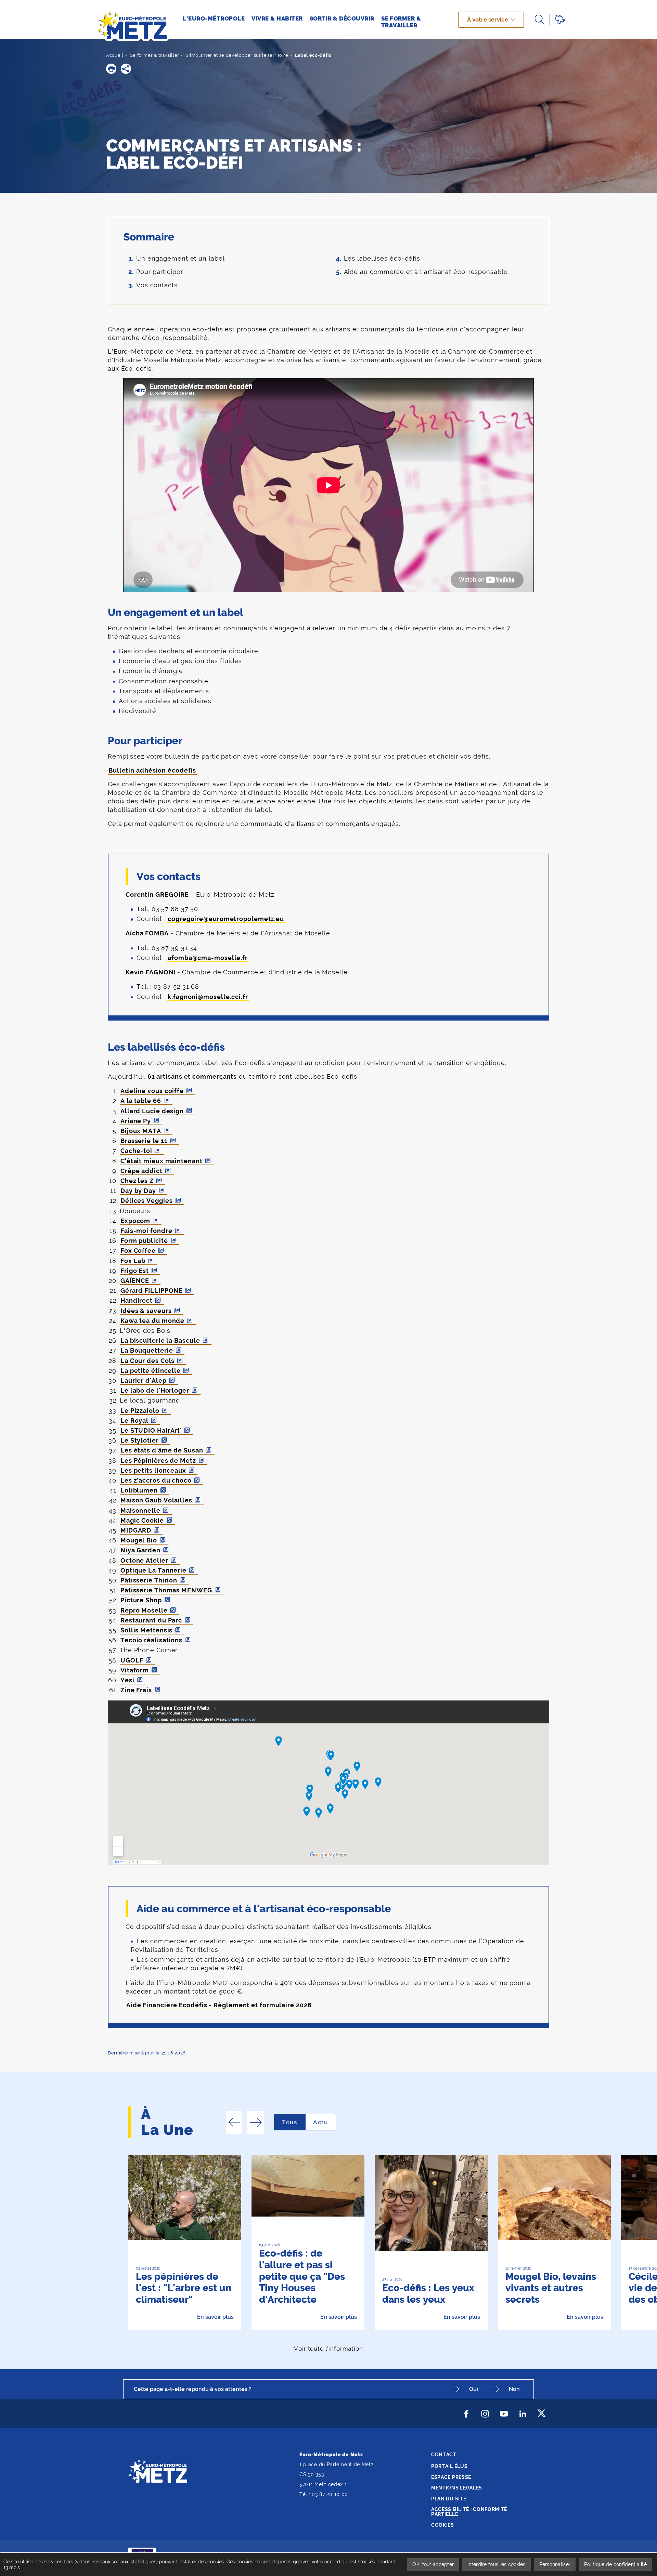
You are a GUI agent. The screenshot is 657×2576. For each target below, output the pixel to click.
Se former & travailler (155, 55)
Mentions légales (457, 2488)
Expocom (135, 1221)
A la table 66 (141, 1101)
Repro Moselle (144, 1610)
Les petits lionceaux (153, 1470)
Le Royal (134, 1421)
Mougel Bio (139, 1540)
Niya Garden (140, 1550)
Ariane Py (136, 1121)
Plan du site (449, 2499)
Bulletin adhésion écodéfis (152, 770)
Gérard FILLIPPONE (152, 1291)
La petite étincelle (151, 1371)
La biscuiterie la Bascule (160, 1340)
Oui (474, 2389)
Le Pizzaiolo (140, 1411)
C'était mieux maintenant (162, 1161)
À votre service (488, 19)
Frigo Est (135, 1271)
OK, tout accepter (433, 2564)
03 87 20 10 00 (330, 2494)
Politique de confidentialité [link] (615, 2564)
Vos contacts (157, 285)
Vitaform (135, 1670)
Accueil (115, 55)
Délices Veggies (147, 1201)
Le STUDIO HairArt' (151, 1430)
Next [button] (256, 2122)
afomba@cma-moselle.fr (208, 958)
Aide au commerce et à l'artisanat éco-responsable (426, 272)
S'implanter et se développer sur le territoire (237, 55)
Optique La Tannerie (153, 1570)
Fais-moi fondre (146, 1231)
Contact (444, 2455)
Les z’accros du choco (156, 1480)
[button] (111, 69)
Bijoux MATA (141, 1131)
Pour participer (160, 272)
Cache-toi (136, 1151)
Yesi (127, 1680)
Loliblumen (139, 1490)
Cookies (443, 2525)
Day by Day (138, 1191)
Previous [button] (234, 2122)
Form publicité (144, 1241)
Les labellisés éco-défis (382, 258)
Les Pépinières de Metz (158, 1461)
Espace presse (451, 2477)
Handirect (137, 1300)
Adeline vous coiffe (152, 1091)
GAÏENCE (135, 1281)
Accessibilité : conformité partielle (469, 2512)
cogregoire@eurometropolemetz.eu (226, 919)
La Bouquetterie (147, 1350)
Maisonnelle (140, 1510)
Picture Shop (141, 1600)
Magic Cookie (142, 1520)
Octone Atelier (144, 1560)
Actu (325, 2122)
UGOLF (132, 1660)
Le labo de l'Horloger (155, 1390)
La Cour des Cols (147, 1361)
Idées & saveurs (146, 1311)
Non (514, 2389)
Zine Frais (136, 1690)
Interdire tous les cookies (496, 2564)
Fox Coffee (138, 1251)
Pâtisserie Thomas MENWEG (166, 1590)
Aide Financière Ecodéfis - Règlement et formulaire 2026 (219, 2005)
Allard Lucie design (152, 1111)
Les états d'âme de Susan (162, 1450)
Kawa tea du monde (152, 1321)
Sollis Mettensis (146, 1630)
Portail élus (449, 2466)
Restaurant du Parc (151, 1620)
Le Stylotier (140, 1440)
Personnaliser (555, 2564)
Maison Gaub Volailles (156, 1500)
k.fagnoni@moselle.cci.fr (208, 997)
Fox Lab (133, 1261)
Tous (294, 2122)
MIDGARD (136, 1530)
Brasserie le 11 (144, 1141)
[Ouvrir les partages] (126, 69)
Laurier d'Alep (144, 1381)
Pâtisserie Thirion (149, 1580)
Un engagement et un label (181, 258)
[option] (185, 2243)
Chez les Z (137, 1181)
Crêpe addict (141, 1171)
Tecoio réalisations (151, 1640)
